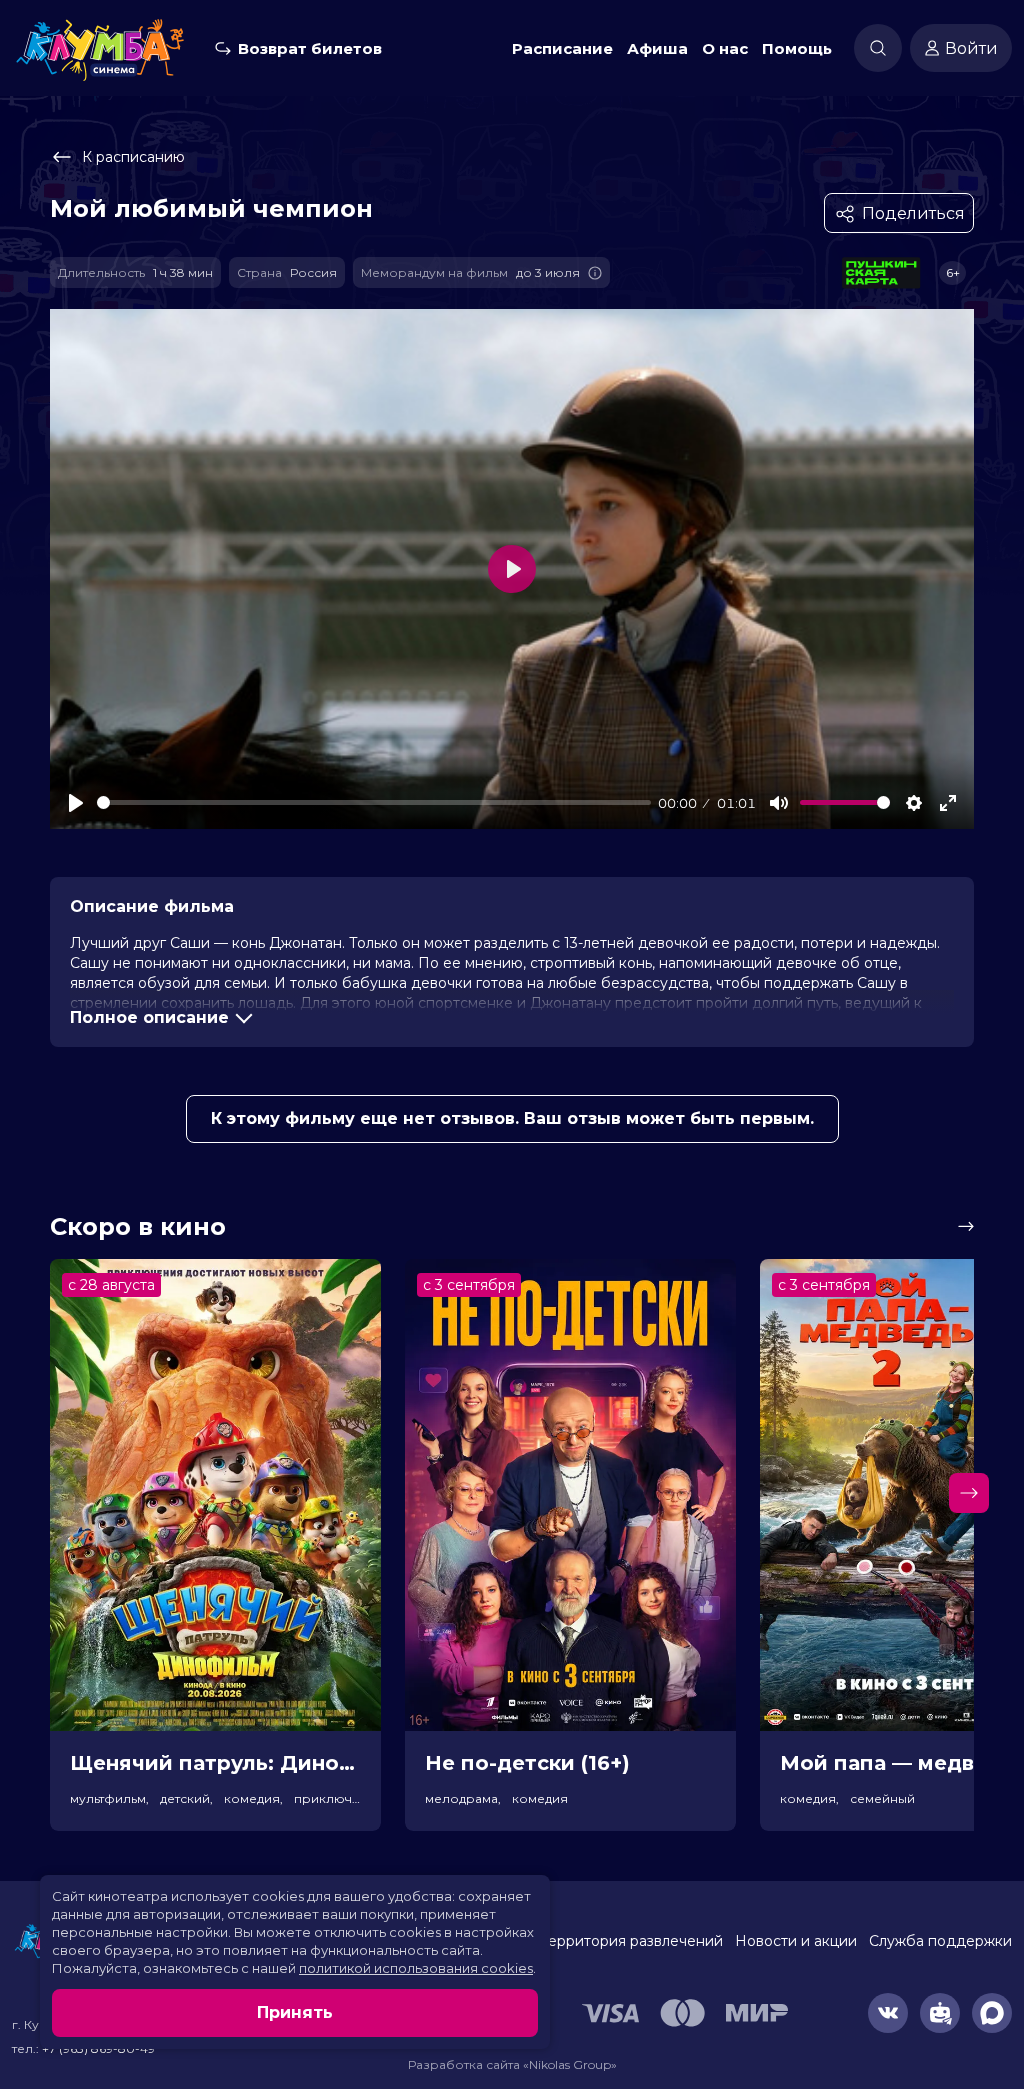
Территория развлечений (631, 1941)
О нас (725, 48)
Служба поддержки (940, 1941)
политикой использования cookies (416, 1968)
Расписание (562, 48)
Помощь (797, 48)
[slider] (374, 802)
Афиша (657, 48)
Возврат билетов (310, 48)
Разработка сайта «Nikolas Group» (512, 2064)
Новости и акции (796, 1941)
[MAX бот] (992, 2013)
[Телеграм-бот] (940, 2013)
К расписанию (133, 157)
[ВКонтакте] (888, 2013)
